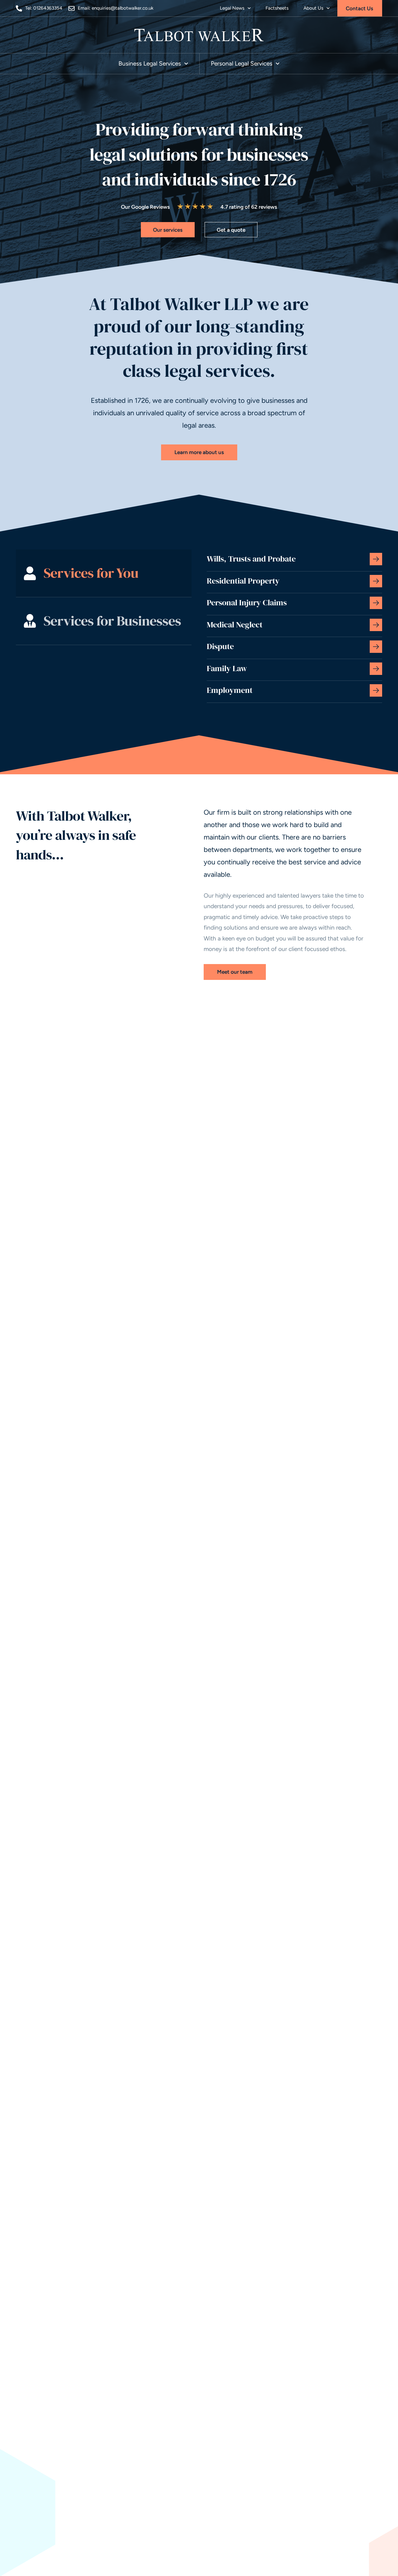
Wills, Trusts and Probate (251, 559)
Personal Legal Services (242, 64)
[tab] (104, 573)
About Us (313, 8)
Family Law (227, 668)
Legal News (232, 8)
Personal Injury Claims (247, 603)
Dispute (220, 646)
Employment (230, 690)
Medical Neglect (235, 625)
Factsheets (277, 8)
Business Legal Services (150, 64)
